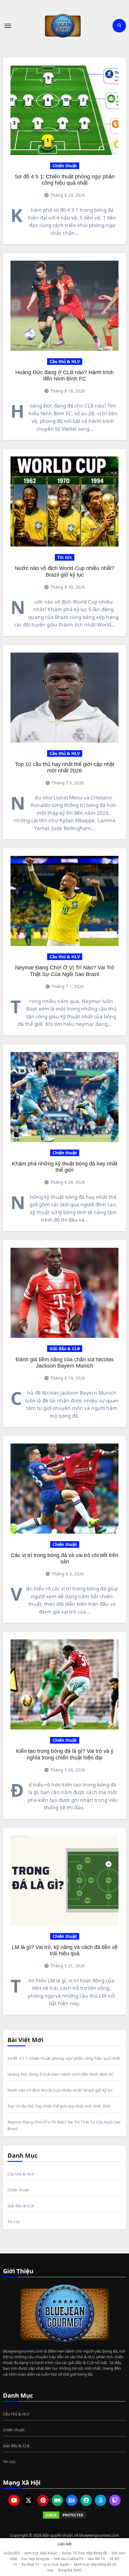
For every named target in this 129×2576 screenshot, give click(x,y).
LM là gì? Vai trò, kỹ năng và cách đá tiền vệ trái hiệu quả (65, 1950)
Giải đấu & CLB (65, 1349)
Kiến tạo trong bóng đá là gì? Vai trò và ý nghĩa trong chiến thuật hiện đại (65, 1754)
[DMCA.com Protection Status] (65, 2515)
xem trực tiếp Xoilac (41, 2553)
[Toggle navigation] (8, 26)
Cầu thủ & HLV (65, 361)
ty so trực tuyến (56, 2564)
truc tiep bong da (35, 2559)
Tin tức (65, 557)
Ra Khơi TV (30, 2564)
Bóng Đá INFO (70, 2570)
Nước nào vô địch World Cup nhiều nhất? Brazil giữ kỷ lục (64, 571)
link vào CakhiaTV (69, 2559)
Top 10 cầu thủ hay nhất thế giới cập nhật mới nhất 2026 (65, 767)
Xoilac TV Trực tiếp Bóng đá (84, 2553)
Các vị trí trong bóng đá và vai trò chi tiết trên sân (64, 1558)
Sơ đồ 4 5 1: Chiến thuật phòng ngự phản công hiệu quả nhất (65, 180)
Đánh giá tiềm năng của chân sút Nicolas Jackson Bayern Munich (65, 1363)
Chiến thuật (65, 166)
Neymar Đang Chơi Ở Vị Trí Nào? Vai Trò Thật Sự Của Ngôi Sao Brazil (65, 971)
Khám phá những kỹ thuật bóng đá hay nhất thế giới (65, 1167)
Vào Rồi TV (96, 2559)
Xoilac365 (12, 2553)
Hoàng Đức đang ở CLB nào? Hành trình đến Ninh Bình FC (64, 376)
